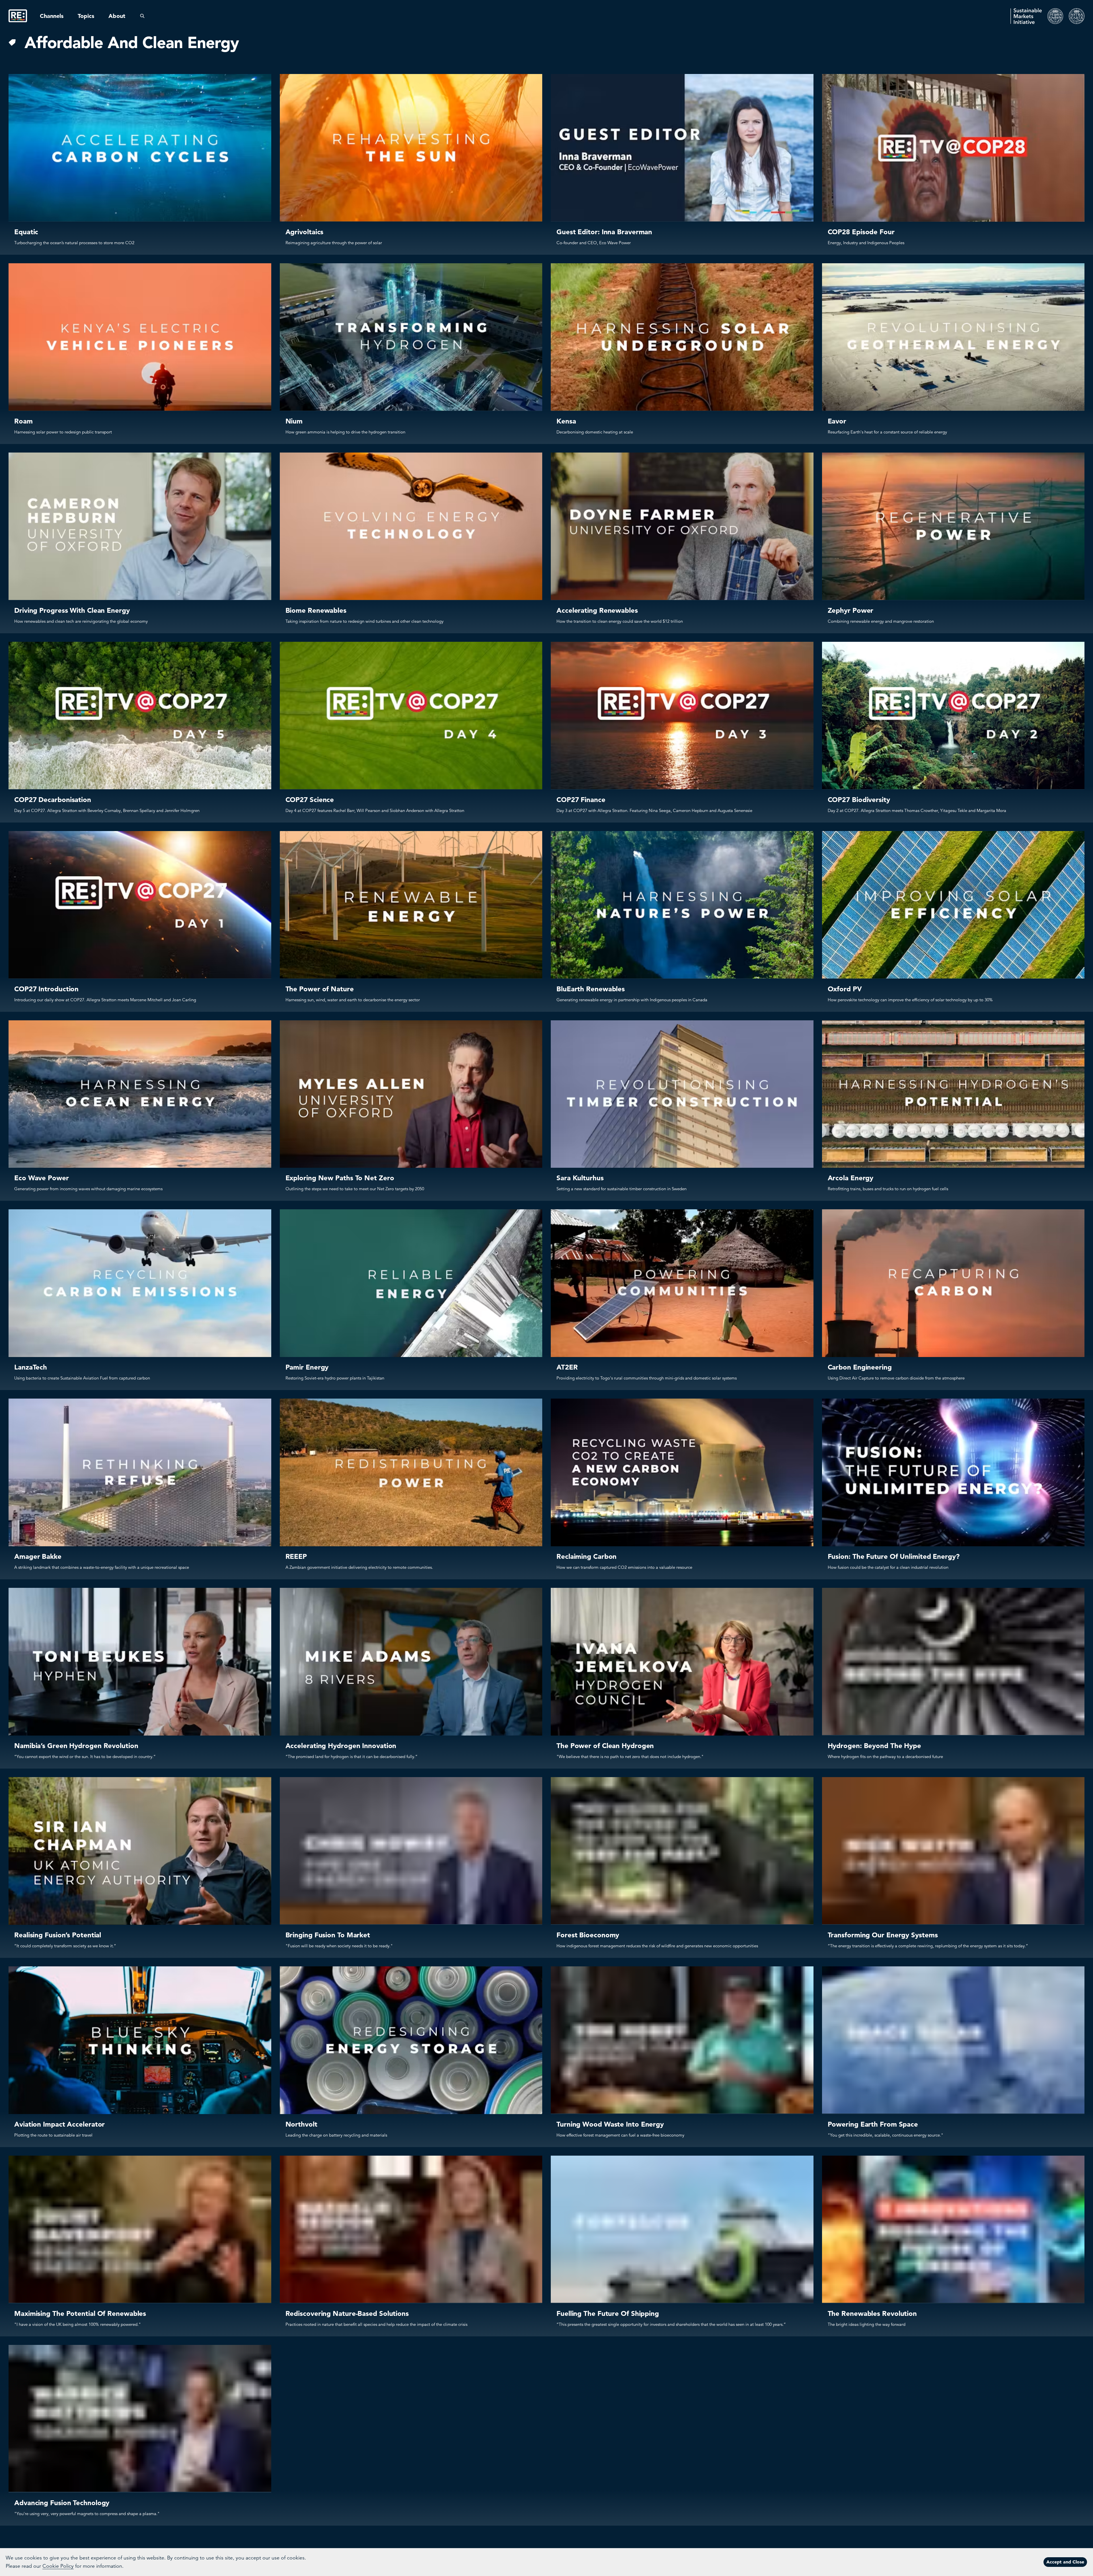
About (117, 16)
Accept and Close (1065, 2562)
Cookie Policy (58, 2566)
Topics (86, 16)
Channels (52, 16)
